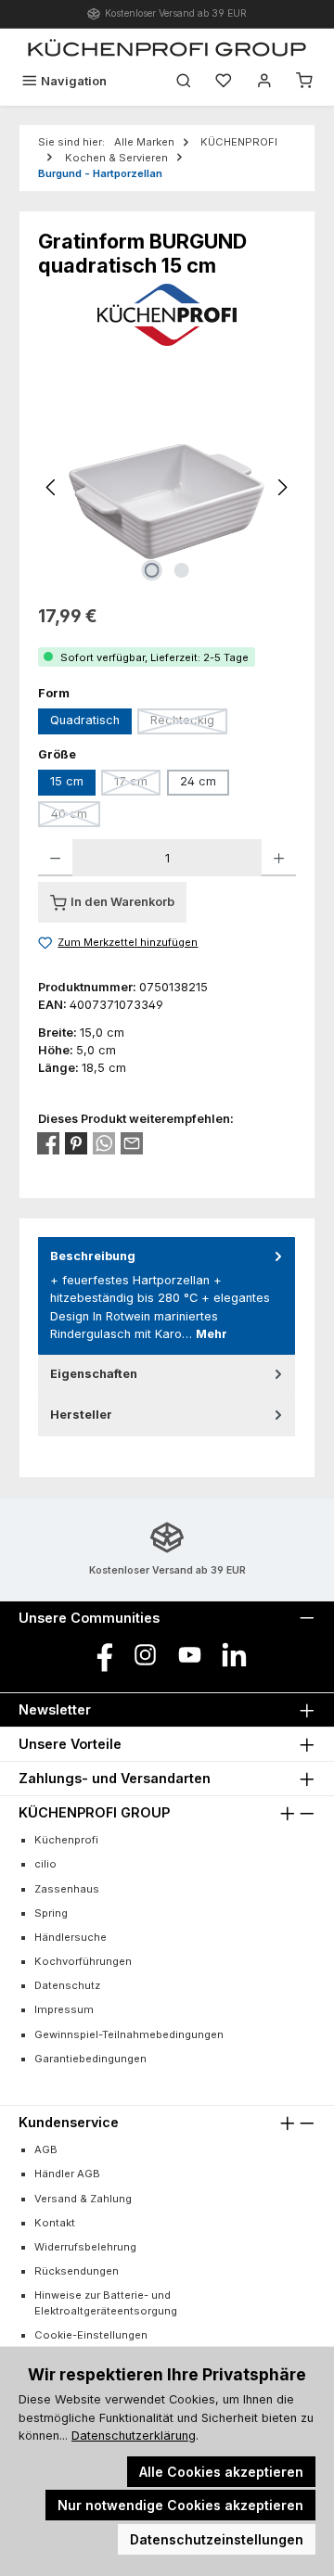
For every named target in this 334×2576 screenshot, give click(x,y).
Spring (51, 1913)
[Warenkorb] (304, 81)
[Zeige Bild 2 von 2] (182, 570)
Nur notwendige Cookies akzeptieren (180, 2505)
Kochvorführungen (83, 1961)
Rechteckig (189, 723)
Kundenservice (69, 2122)
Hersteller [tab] (81, 1415)
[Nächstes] (282, 487)
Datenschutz (67, 1985)
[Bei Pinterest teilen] (76, 1143)
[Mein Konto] (264, 81)
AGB (46, 2149)
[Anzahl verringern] (55, 858)
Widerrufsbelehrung (85, 2247)
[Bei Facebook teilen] (48, 1143)
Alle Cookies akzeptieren (221, 2472)
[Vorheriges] (52, 487)
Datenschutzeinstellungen (217, 2539)
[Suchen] (184, 81)
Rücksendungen (77, 2271)
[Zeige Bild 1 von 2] (152, 570)
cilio (45, 1864)
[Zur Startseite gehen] (167, 47)
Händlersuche (71, 1937)
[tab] (167, 1296)
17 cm (137, 784)
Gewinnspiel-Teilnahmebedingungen (129, 2034)
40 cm (76, 817)
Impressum (64, 2009)
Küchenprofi (66, 1840)
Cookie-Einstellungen (91, 2335)
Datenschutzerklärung (134, 2436)
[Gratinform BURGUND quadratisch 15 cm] (167, 487)
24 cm (198, 781)
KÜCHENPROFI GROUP (94, 1812)
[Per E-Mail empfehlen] (132, 1143)
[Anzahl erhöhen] (279, 858)
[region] (167, 487)
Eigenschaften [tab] (94, 1374)
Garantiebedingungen (90, 2059)
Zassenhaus (67, 1889)
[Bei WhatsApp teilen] (104, 1143)
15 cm (67, 781)
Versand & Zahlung (83, 2199)
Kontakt (55, 2223)
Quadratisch (85, 720)
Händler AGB (67, 2174)
